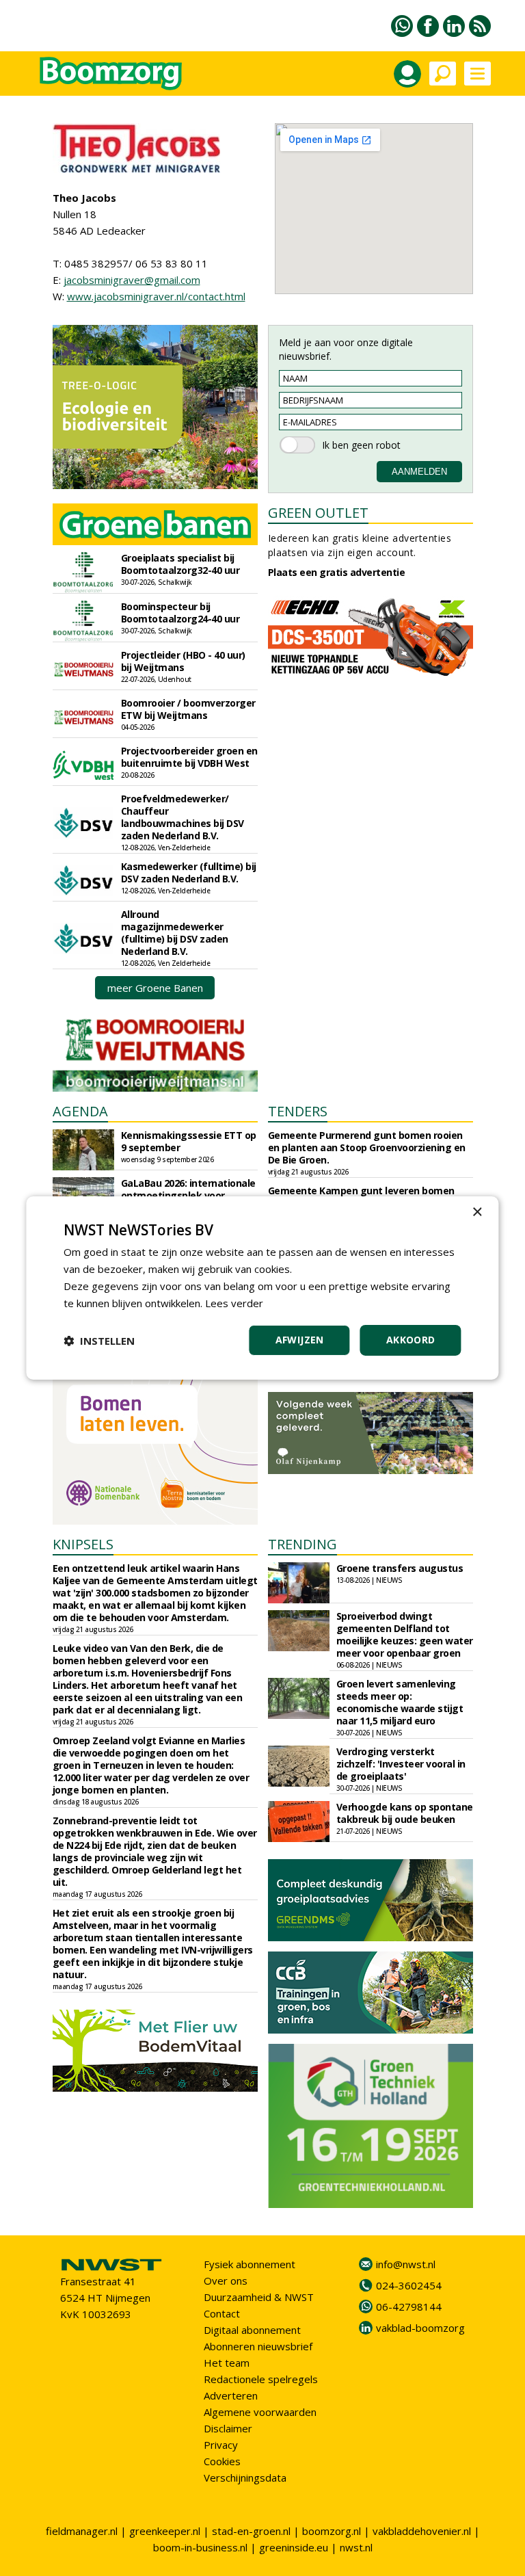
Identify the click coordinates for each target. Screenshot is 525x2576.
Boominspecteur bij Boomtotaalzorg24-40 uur (180, 613)
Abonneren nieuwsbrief (258, 2346)
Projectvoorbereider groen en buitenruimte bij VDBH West (189, 757)
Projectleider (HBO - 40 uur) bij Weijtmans (183, 661)
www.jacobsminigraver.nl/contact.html (156, 296)
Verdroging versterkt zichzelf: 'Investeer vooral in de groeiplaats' (401, 1764)
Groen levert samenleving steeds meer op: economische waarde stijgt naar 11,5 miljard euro (400, 1702)
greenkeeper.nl (165, 2531)
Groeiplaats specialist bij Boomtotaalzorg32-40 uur (180, 564)
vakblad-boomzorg (420, 2328)
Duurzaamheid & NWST (259, 2297)
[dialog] (262, 1288)
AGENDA (80, 1111)
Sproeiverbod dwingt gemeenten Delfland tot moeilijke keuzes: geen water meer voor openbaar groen (405, 1634)
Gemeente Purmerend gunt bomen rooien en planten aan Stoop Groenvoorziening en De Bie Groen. (367, 1147)
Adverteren (231, 2395)
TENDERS (298, 1111)
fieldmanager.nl (82, 2531)
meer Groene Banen (155, 988)
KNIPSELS (83, 1544)
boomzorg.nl (332, 2531)
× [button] (477, 1212)
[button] (99, 1341)
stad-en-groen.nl (251, 2531)
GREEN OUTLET (318, 513)
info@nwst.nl (406, 2264)
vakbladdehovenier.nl (422, 2531)
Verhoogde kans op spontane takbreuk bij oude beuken (405, 1813)
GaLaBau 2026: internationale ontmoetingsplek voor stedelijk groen (188, 1195)
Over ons (226, 2281)
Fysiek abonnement (250, 2264)
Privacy (221, 2445)
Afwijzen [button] (300, 1340)
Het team (227, 2363)
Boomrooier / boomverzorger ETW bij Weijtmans (188, 709)
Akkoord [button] (411, 1340)
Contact (222, 2313)
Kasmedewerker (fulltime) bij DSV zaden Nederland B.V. (189, 872)
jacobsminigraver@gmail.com (132, 280)
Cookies (222, 2461)
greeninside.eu (294, 2547)
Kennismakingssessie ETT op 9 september (189, 1141)
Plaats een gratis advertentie (337, 572)
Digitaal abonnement (252, 2330)
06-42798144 (409, 2306)
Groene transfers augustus (400, 1568)
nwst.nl (356, 2547)
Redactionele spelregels (261, 2379)
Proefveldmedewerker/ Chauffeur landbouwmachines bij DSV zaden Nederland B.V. (183, 817)
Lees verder (234, 1303)
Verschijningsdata (245, 2478)
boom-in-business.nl (200, 2547)
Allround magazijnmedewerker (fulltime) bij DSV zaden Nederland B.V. (175, 933)
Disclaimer (228, 2428)
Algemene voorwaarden (260, 2412)
